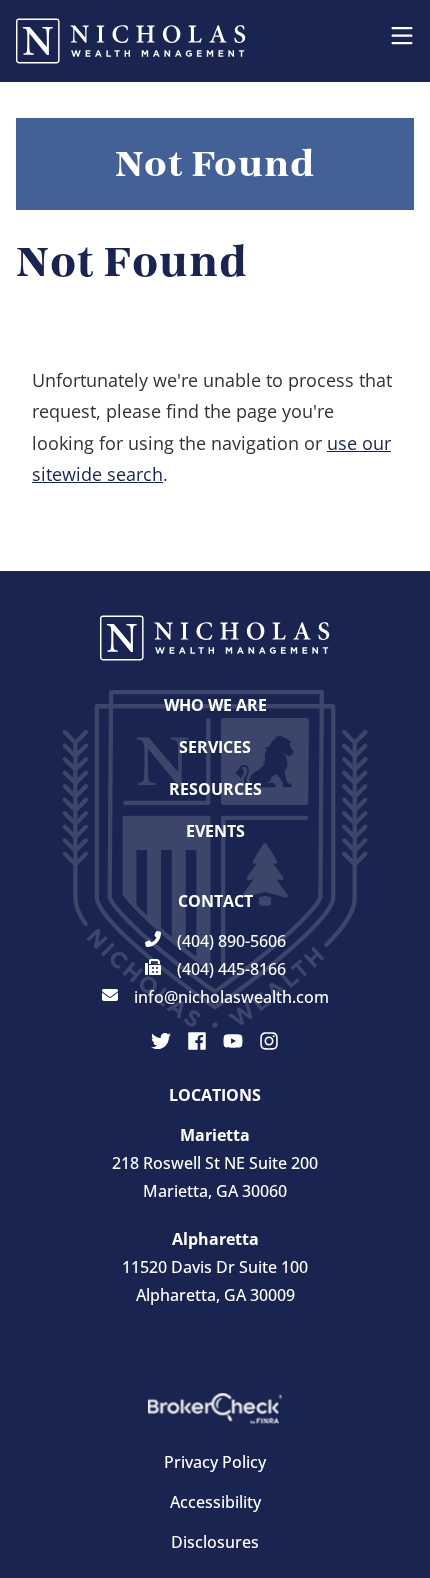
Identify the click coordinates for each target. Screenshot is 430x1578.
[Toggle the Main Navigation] (402, 41)
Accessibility (215, 1502)
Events (215, 831)
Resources (215, 789)
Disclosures (215, 1542)
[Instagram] (269, 1041)
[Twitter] (161, 1041)
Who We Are (215, 705)
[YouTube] (233, 1041)
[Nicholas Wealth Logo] (131, 41)
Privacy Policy (215, 1462)
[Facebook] (197, 1041)
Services (215, 747)
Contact (215, 901)
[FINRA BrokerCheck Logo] (215, 1408)
